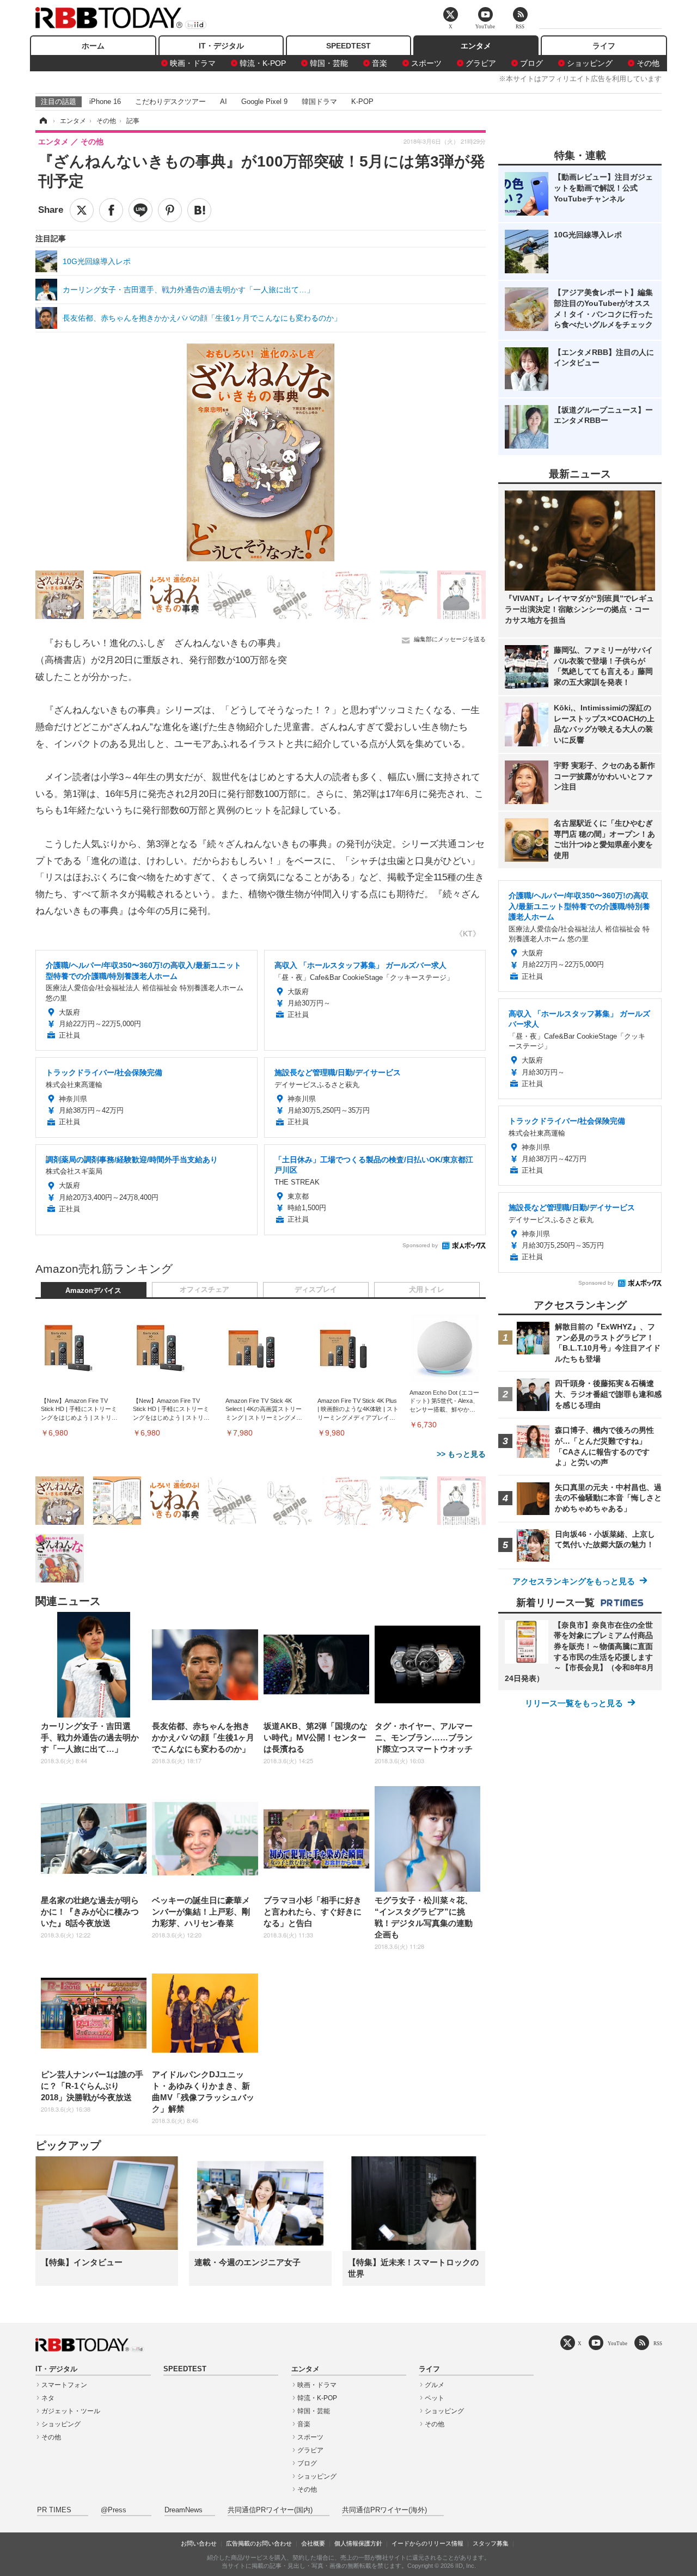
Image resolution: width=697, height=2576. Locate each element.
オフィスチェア (204, 1290)
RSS (658, 2343)
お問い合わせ (199, 2543)
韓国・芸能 (329, 63)
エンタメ (476, 46)
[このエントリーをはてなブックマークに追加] (199, 210)
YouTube (617, 2343)
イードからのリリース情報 (427, 2543)
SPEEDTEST (348, 46)
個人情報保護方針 (358, 2543)
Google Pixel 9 (264, 102)
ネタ (48, 2398)
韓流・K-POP (263, 63)
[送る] (140, 210)
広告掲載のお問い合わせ (259, 2543)
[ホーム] (42, 121)
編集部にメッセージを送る (450, 639)
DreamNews (184, 2510)
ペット (435, 2398)
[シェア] (111, 210)
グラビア (481, 63)
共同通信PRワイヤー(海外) (384, 2510)
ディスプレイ (316, 1290)
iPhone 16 (105, 102)
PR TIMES (54, 2510)
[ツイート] (82, 210)
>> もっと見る (461, 1454)
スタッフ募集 (491, 2543)
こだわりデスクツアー (170, 102)
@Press (114, 2510)
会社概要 (313, 2543)
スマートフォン (64, 2385)
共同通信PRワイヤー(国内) (270, 2510)
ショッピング (590, 63)
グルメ (435, 2385)
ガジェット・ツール (71, 2411)
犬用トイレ (427, 1290)
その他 (648, 63)
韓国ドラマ (319, 102)
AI (224, 102)
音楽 (380, 63)
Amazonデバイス (93, 1291)
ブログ (531, 63)
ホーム (93, 46)
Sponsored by (420, 1245)
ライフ (604, 46)
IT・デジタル (221, 46)
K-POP (362, 102)
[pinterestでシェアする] (170, 210)
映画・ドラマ (193, 63)
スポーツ (426, 63)
